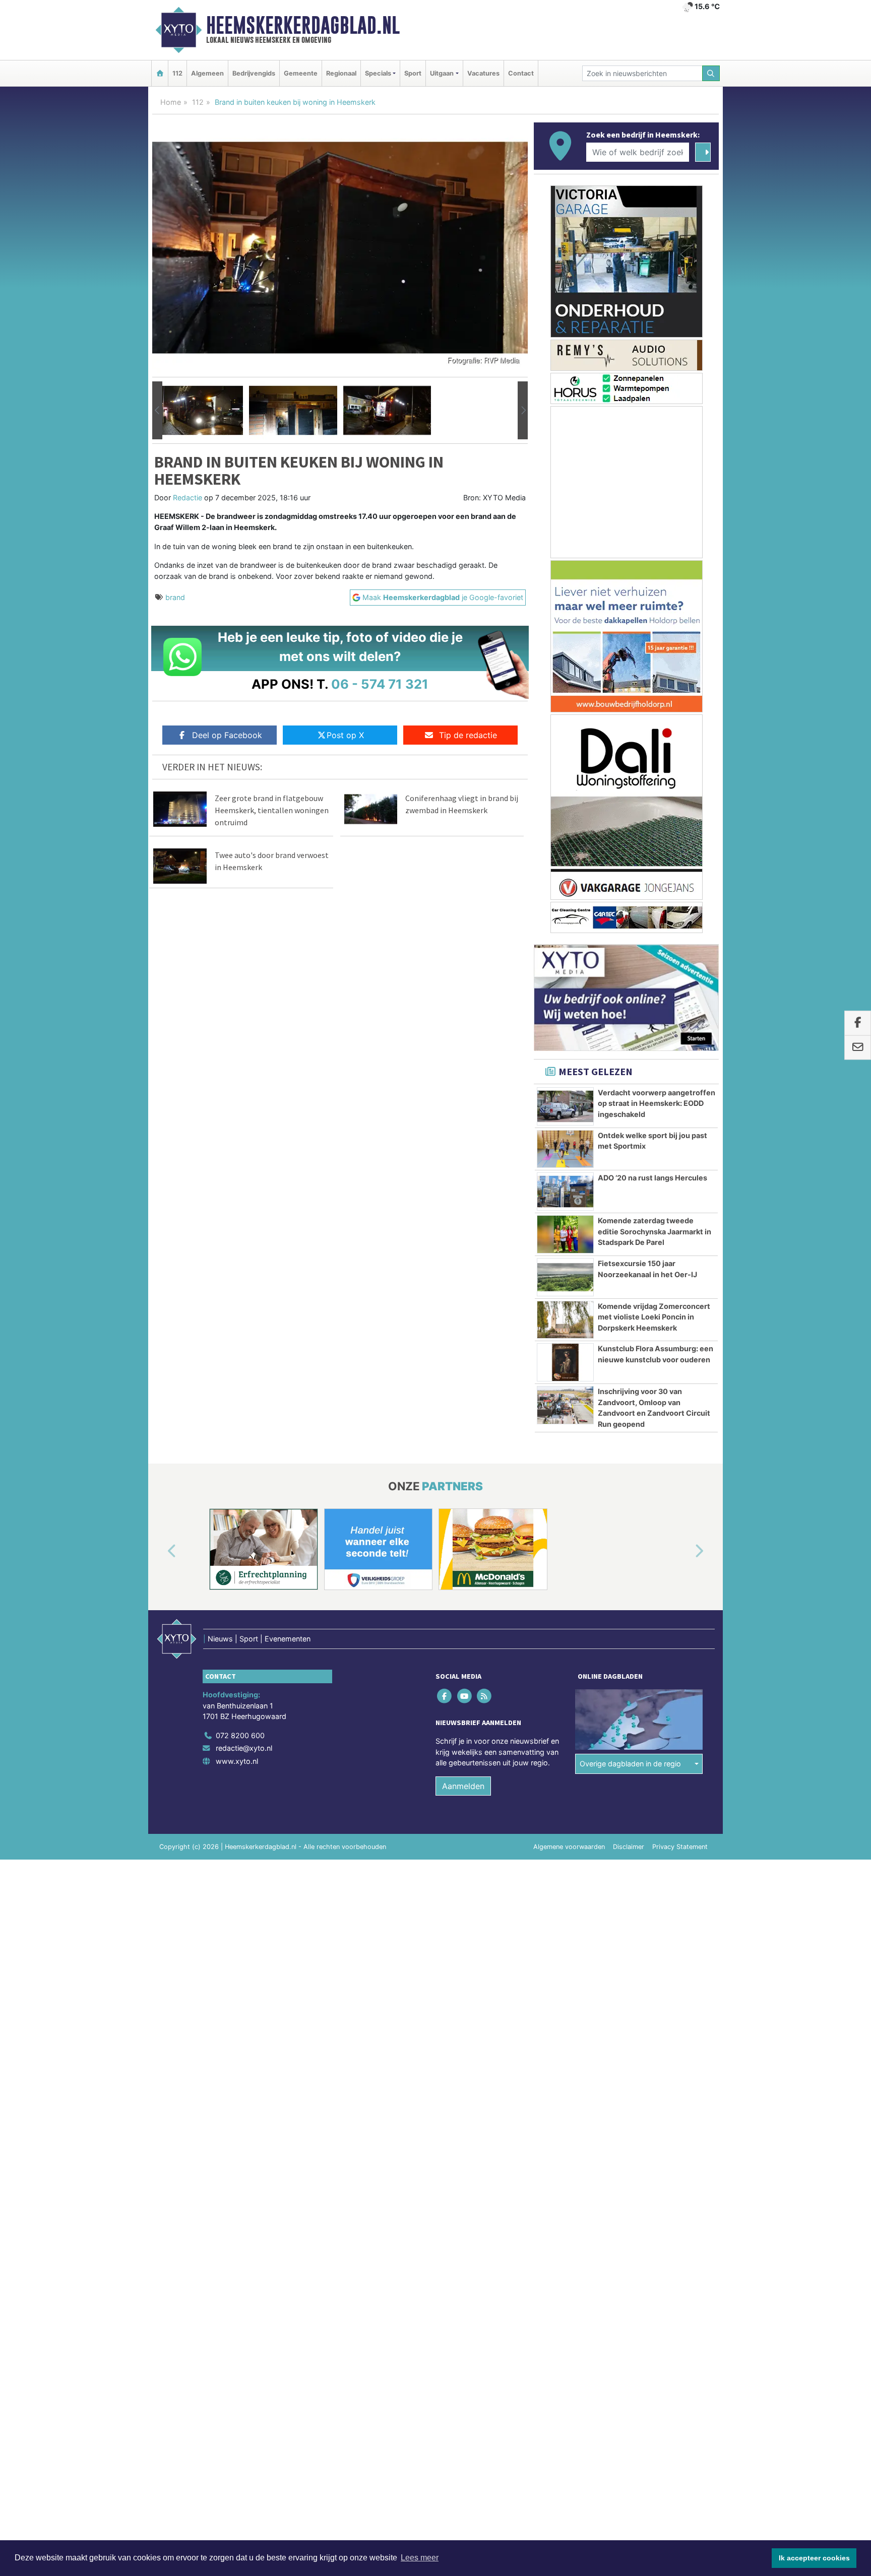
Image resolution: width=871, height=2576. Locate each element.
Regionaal (341, 73)
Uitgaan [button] (442, 73)
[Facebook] (445, 1696)
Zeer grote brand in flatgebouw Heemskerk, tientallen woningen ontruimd (272, 810)
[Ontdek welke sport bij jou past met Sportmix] (565, 1149)
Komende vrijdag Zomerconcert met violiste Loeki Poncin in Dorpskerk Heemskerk (654, 1317)
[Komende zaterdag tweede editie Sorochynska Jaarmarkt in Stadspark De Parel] (565, 1234)
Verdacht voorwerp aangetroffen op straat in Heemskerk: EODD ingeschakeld (657, 1103)
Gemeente (301, 73)
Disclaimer (629, 1847)
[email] (858, 1048)
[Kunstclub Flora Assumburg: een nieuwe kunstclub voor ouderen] (565, 1362)
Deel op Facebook (227, 735)
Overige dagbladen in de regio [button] (630, 1764)
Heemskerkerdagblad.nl (303, 25)
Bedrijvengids (254, 73)
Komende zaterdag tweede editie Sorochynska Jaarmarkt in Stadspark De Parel (655, 1231)
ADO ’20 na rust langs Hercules (652, 1178)
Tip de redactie (468, 735)
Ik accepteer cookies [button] (814, 2558)
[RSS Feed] (485, 1696)
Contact (521, 73)
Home (171, 102)
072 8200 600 (240, 1735)
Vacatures (483, 73)
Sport (413, 73)
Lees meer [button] (420, 2558)
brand (175, 597)
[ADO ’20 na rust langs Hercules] (565, 1192)
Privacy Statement (680, 1847)
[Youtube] (465, 1696)
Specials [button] (378, 73)
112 (177, 73)
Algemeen (207, 73)
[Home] (160, 73)
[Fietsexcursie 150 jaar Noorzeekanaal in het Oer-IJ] (565, 1277)
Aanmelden (463, 1786)
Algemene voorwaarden (569, 1847)
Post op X (345, 735)
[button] (157, 411)
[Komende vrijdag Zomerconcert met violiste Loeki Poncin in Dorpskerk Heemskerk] (565, 1320)
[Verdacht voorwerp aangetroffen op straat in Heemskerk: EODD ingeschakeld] (565, 1106)
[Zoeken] (711, 73)
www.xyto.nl (237, 1761)
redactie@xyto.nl (244, 1748)
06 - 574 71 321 (380, 684)
